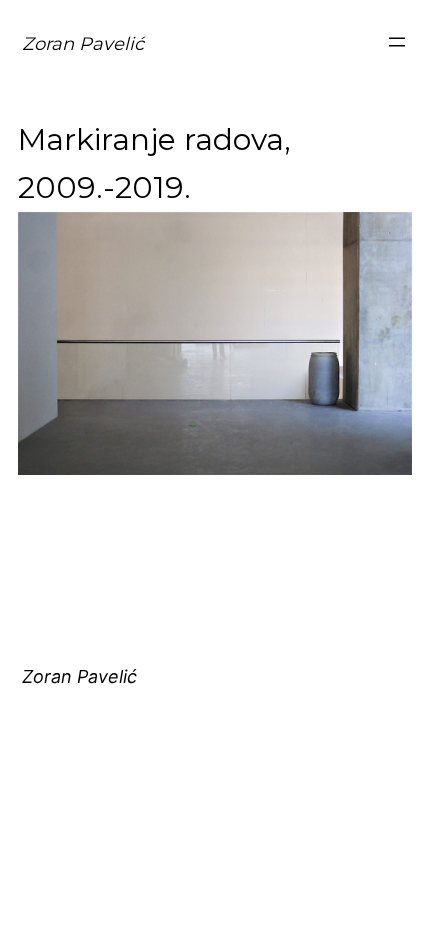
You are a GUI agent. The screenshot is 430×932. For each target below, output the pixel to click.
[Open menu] (397, 42)
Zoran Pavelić (83, 44)
